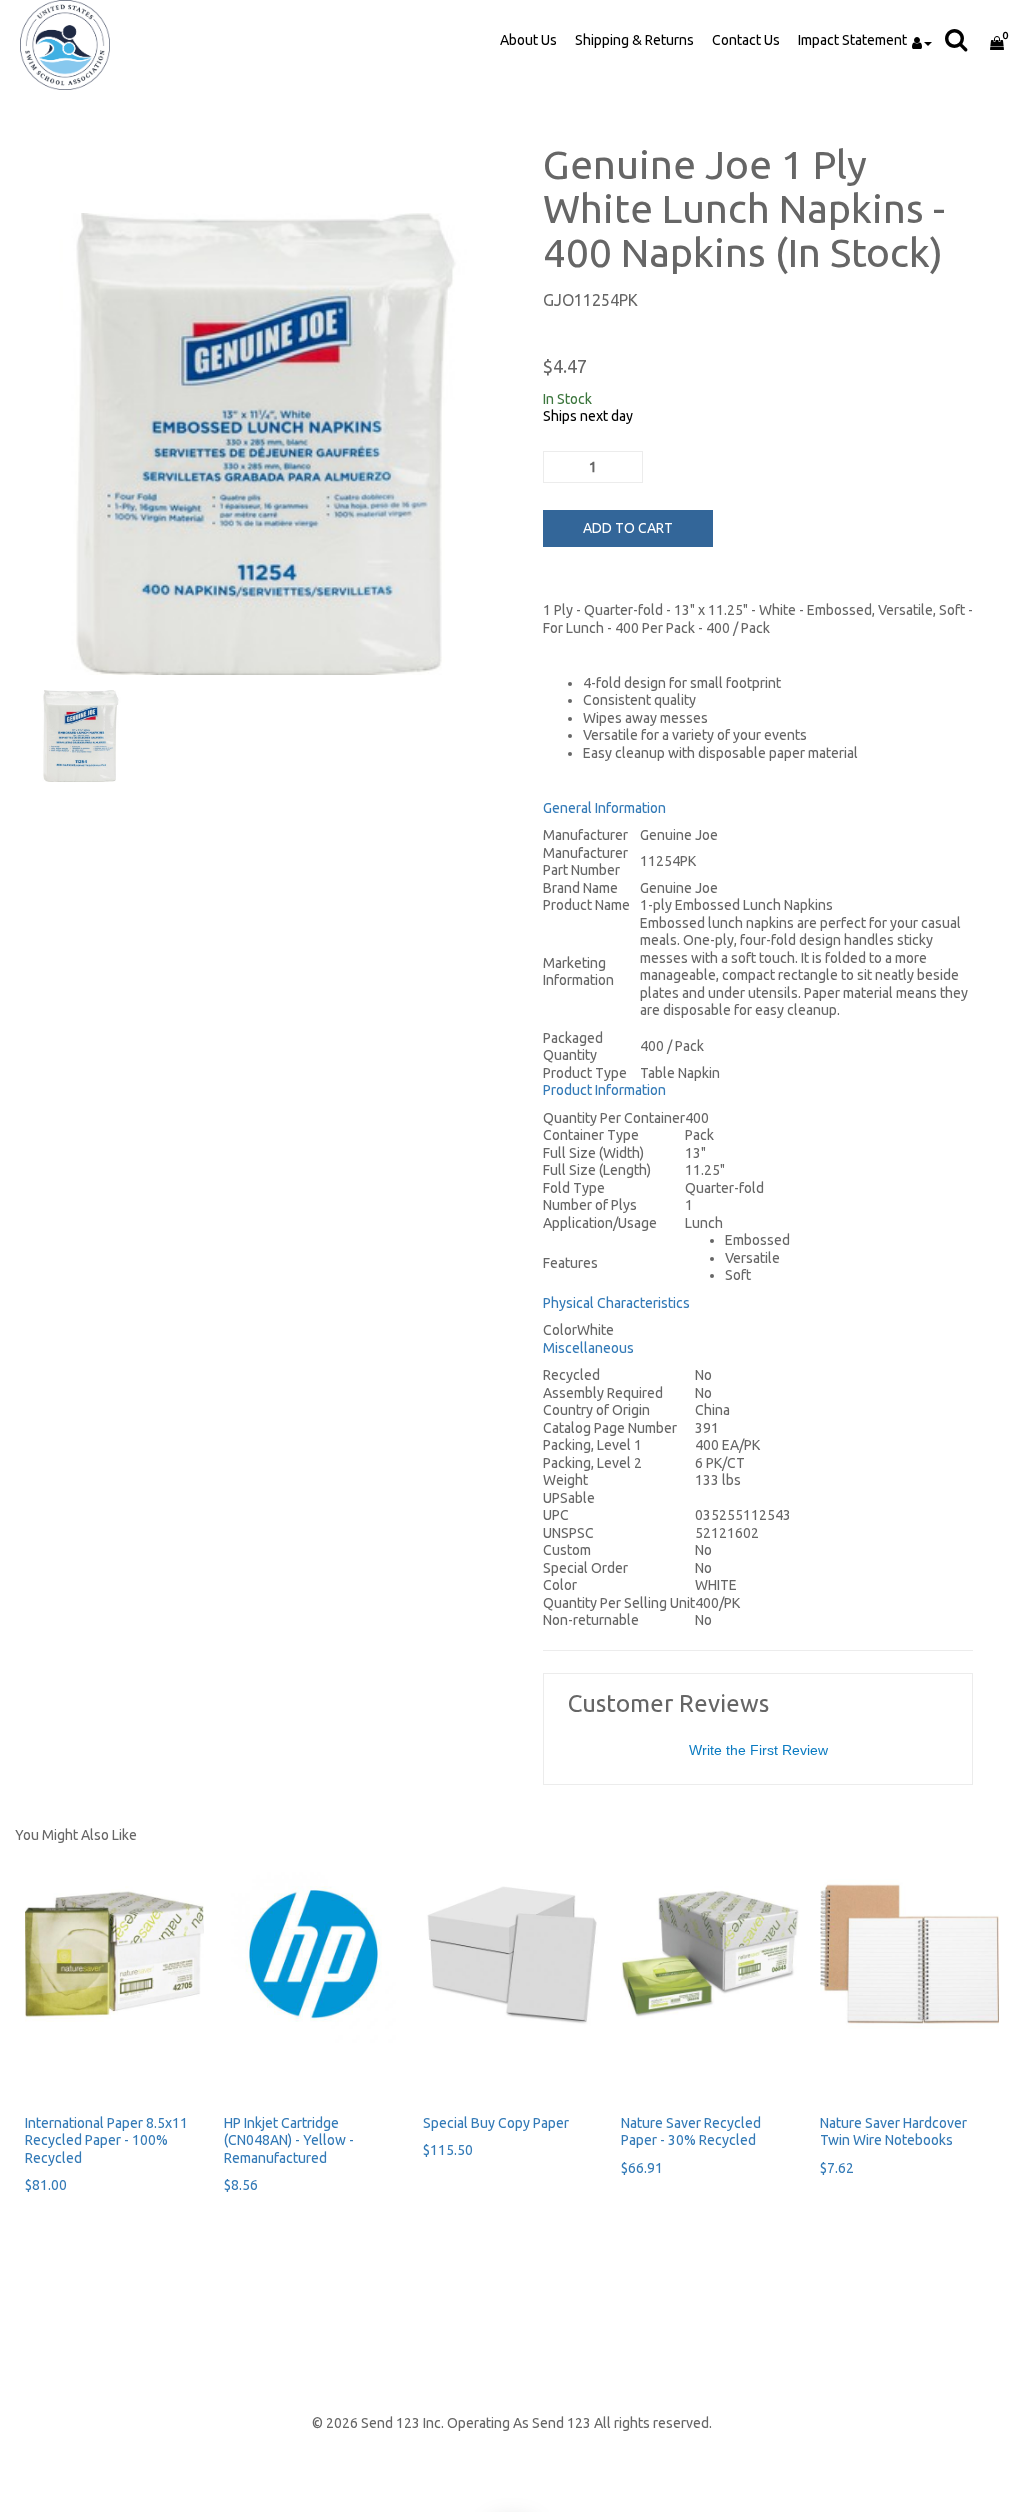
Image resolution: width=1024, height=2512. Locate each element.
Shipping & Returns (634, 40)
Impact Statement (852, 40)
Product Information (604, 1090)
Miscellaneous (588, 1348)
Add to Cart (628, 528)
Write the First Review (758, 1750)
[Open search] (961, 39)
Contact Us (746, 40)
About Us (528, 40)
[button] (932, 30)
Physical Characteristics (616, 1303)
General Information (604, 808)
